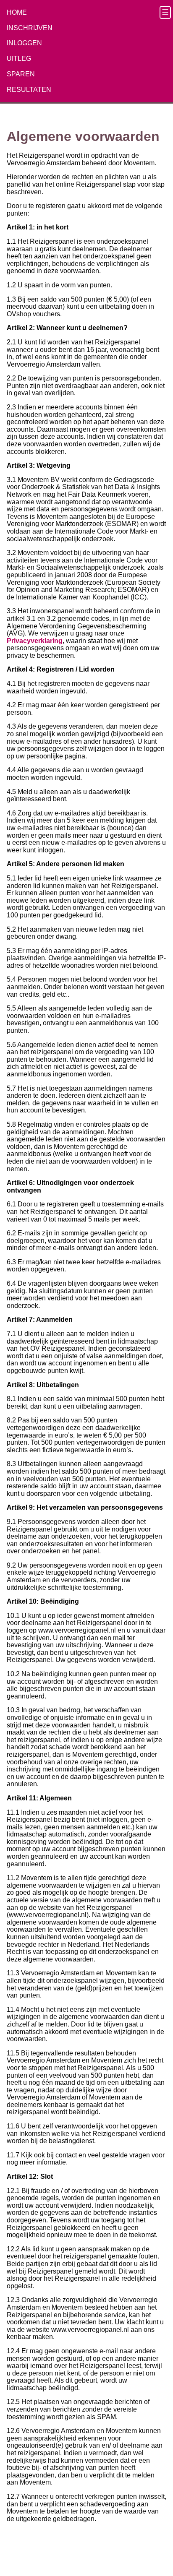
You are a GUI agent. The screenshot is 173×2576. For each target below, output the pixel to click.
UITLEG (19, 59)
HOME (17, 12)
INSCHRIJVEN (30, 28)
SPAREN (21, 74)
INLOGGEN (24, 43)
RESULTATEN (29, 90)
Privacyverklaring (35, 641)
